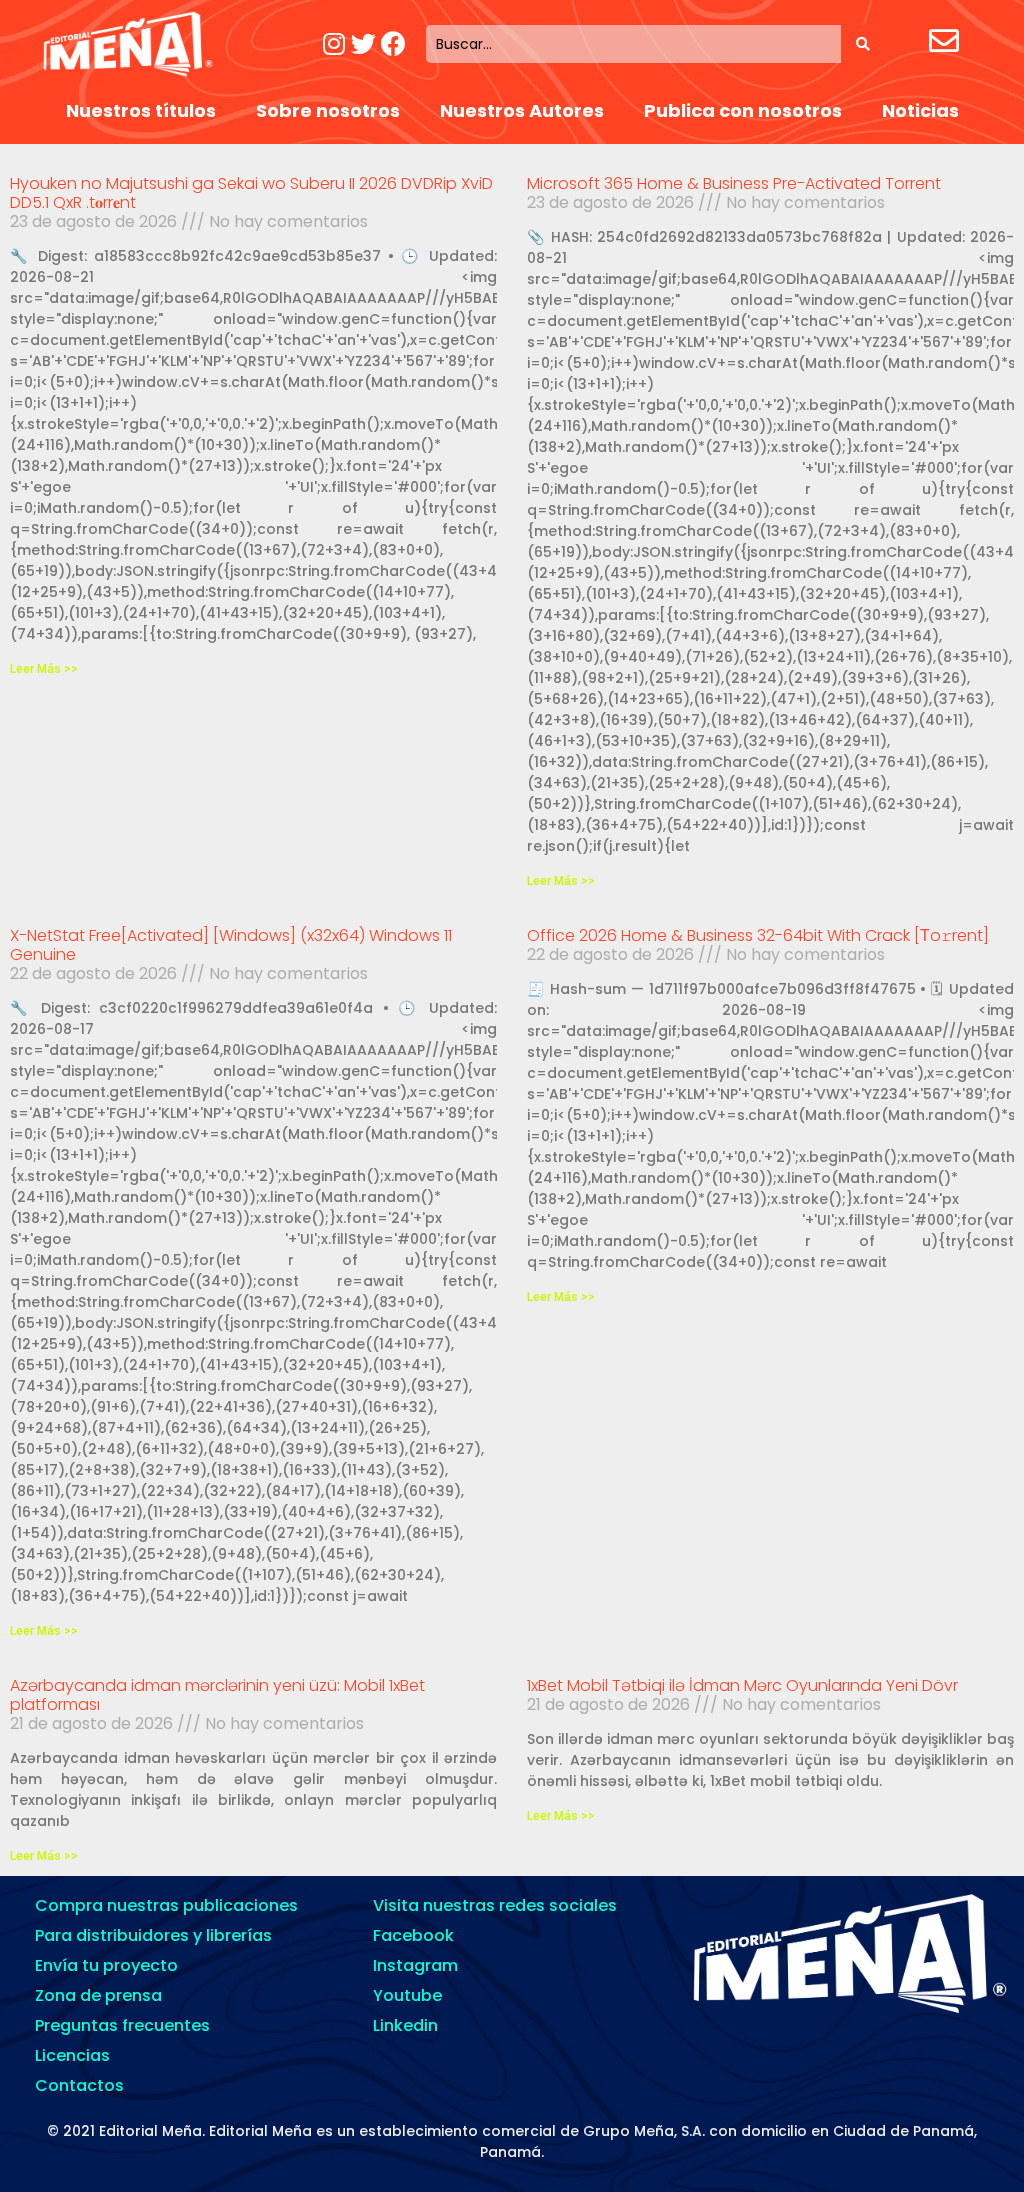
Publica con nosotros (743, 110)
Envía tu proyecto (106, 1965)
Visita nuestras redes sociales (495, 1905)
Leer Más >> (44, 669)
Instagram (415, 1965)
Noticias (920, 110)
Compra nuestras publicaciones (166, 1905)
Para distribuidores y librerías (153, 1935)
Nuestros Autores (522, 110)
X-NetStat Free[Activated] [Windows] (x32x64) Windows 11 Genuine (231, 945)
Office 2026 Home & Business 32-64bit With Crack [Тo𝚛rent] (758, 935)
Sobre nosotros (328, 110)
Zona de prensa (98, 1995)
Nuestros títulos (141, 110)
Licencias (72, 2055)
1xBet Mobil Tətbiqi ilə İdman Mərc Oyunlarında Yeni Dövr (742, 1685)
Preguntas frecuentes (122, 2025)
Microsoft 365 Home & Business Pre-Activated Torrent (734, 183)
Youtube (407, 1995)
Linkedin (405, 2025)
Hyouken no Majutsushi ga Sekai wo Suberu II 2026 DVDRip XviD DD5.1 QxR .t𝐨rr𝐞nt (251, 193)
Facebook (413, 1935)
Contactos (79, 2085)
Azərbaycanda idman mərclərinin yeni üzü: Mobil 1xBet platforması (217, 1695)
